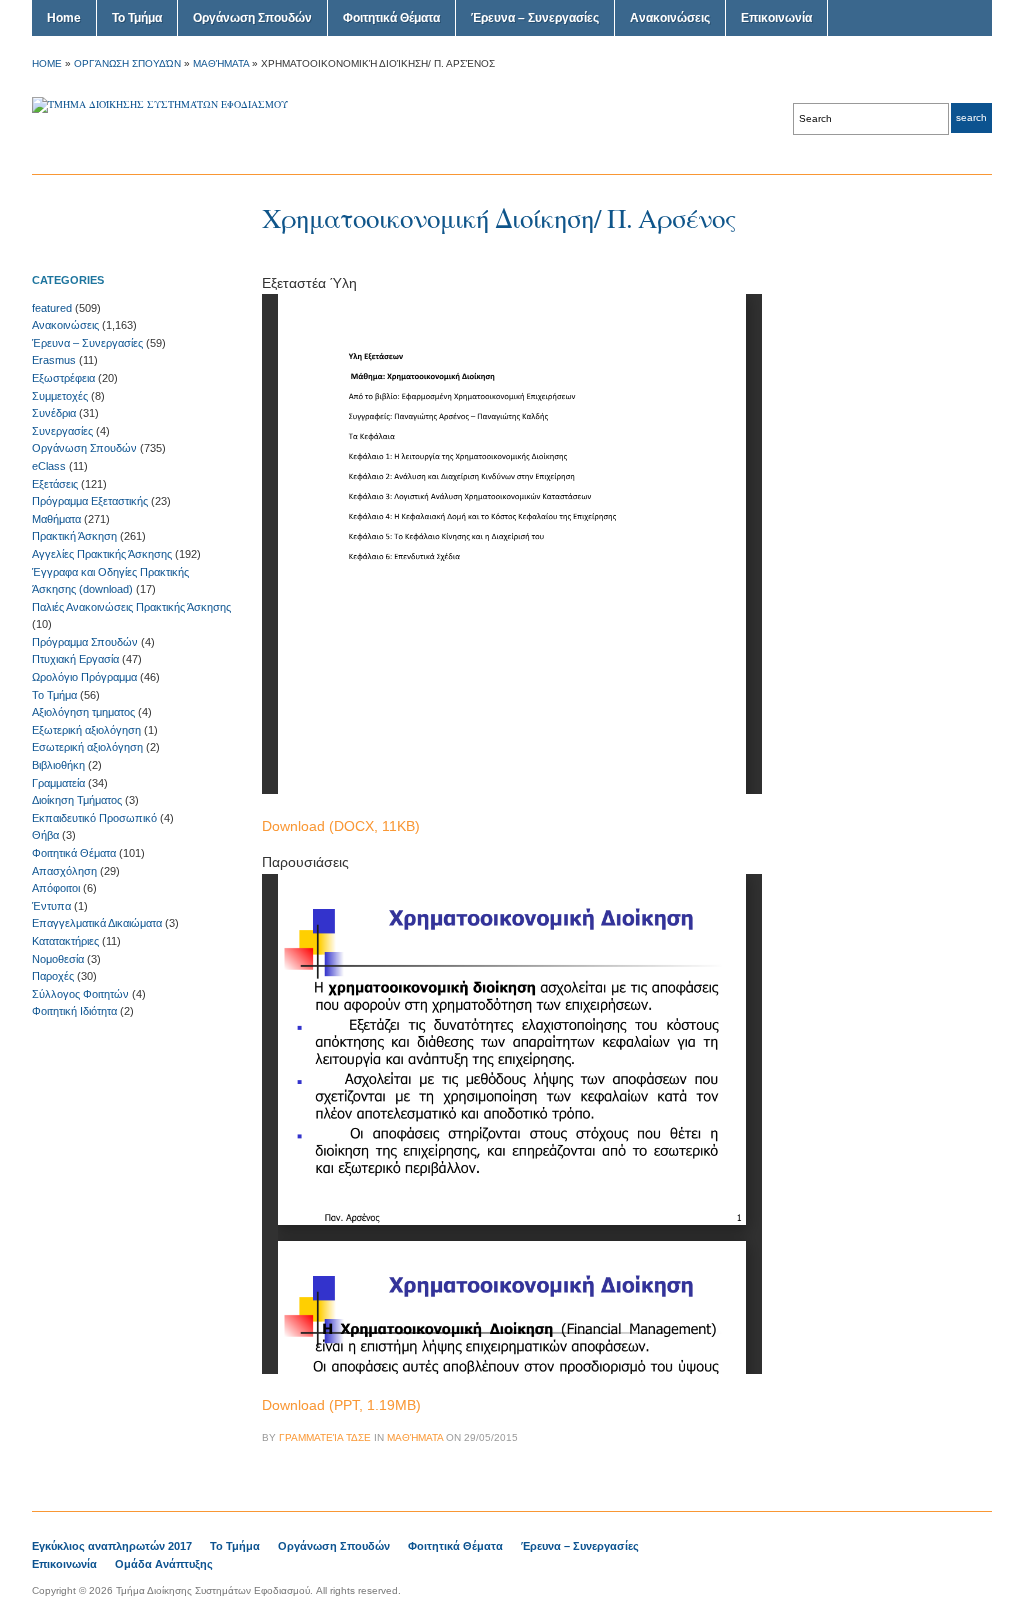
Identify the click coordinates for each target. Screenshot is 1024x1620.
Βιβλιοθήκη (58, 765)
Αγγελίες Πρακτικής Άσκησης (102, 554)
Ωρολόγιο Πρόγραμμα (84, 677)
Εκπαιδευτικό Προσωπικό (94, 818)
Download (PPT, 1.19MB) (341, 1405)
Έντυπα (51, 906)
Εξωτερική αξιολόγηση (86, 730)
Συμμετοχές (60, 396)
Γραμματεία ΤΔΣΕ (325, 1437)
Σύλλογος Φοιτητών (80, 994)
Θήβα (45, 835)
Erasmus (54, 360)
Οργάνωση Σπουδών (252, 18)
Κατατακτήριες (65, 941)
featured (52, 308)
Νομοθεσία (58, 959)
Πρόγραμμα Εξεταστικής (90, 501)
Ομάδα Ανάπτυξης (164, 1564)
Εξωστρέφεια (63, 378)
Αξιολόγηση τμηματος (83, 712)
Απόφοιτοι (56, 888)
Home (64, 18)
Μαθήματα (221, 63)
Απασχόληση (64, 871)
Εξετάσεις (55, 484)
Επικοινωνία (776, 18)
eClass (49, 466)
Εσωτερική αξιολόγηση (87, 747)
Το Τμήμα (137, 18)
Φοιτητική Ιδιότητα (74, 1011)
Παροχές (53, 976)
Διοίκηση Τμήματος (77, 800)
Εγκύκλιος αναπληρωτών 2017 (112, 1546)
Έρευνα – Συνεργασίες (535, 18)
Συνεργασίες (62, 431)
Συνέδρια (54, 413)
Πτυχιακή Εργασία (75, 659)
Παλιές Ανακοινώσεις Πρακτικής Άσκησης (131, 607)
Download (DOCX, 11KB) (341, 826)
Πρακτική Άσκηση (74, 536)
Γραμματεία (58, 783)
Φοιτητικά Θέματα (391, 18)
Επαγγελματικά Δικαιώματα (97, 923)
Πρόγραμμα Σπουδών (85, 642)
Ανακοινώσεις (670, 18)
